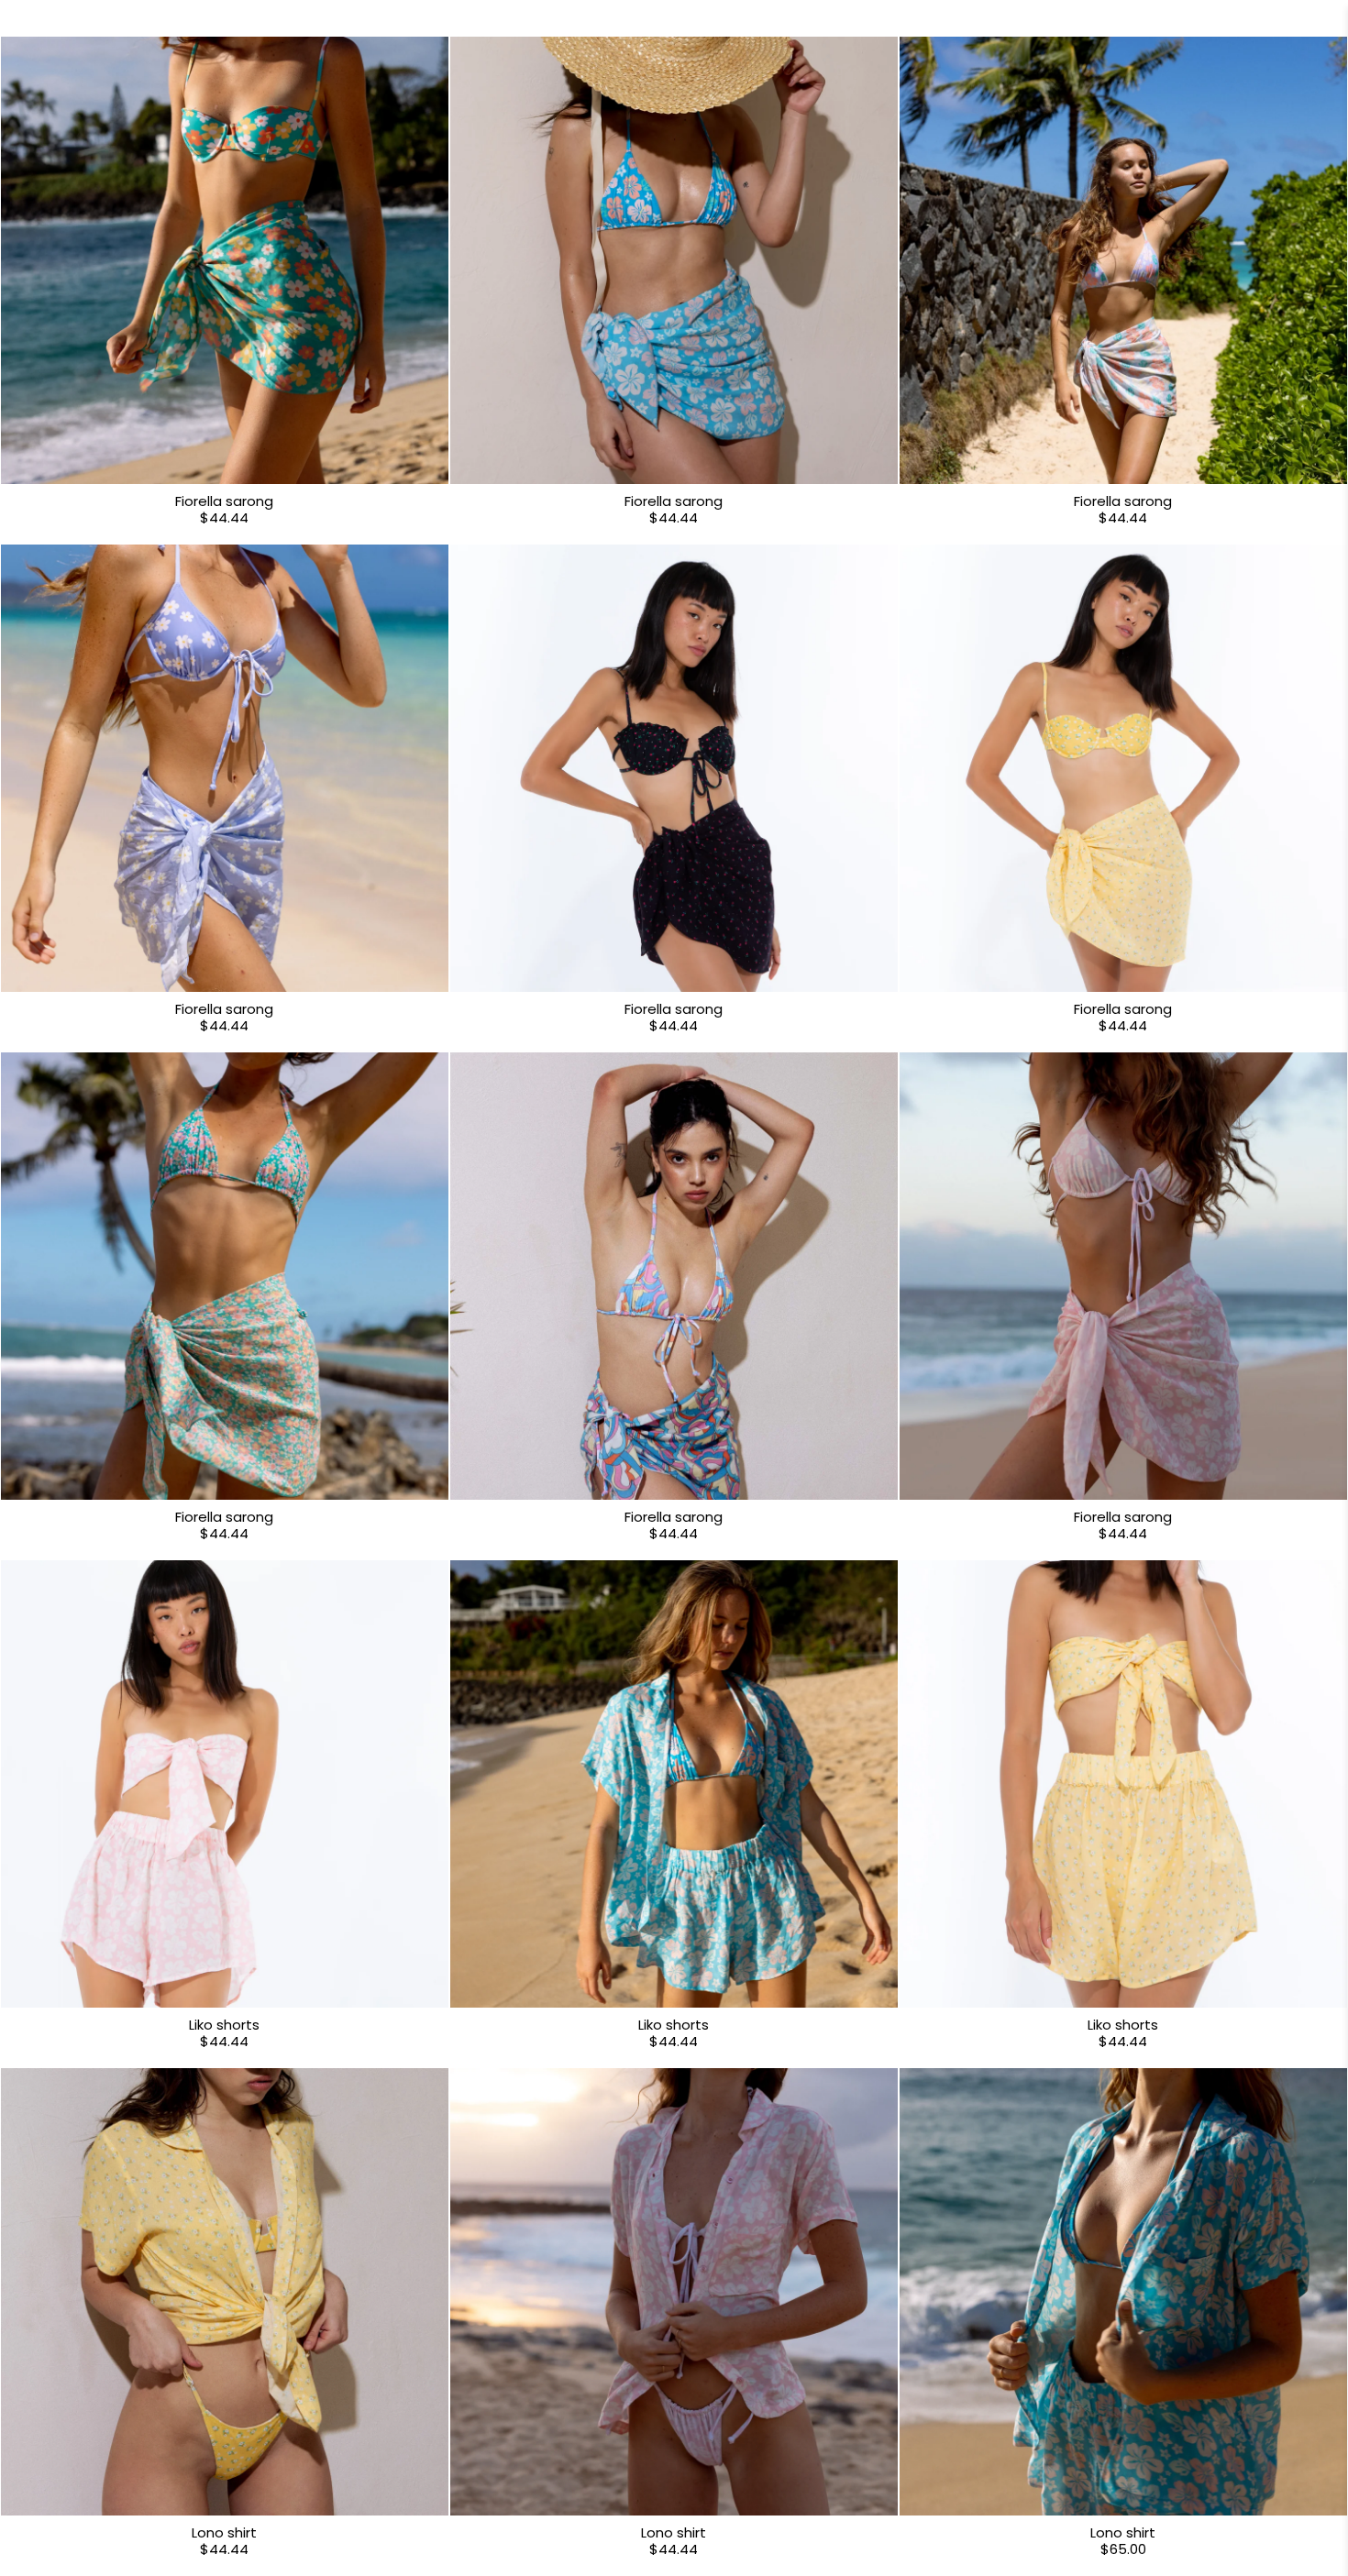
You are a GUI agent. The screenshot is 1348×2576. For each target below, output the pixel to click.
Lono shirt (224, 2532)
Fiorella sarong (224, 501)
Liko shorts (224, 2025)
